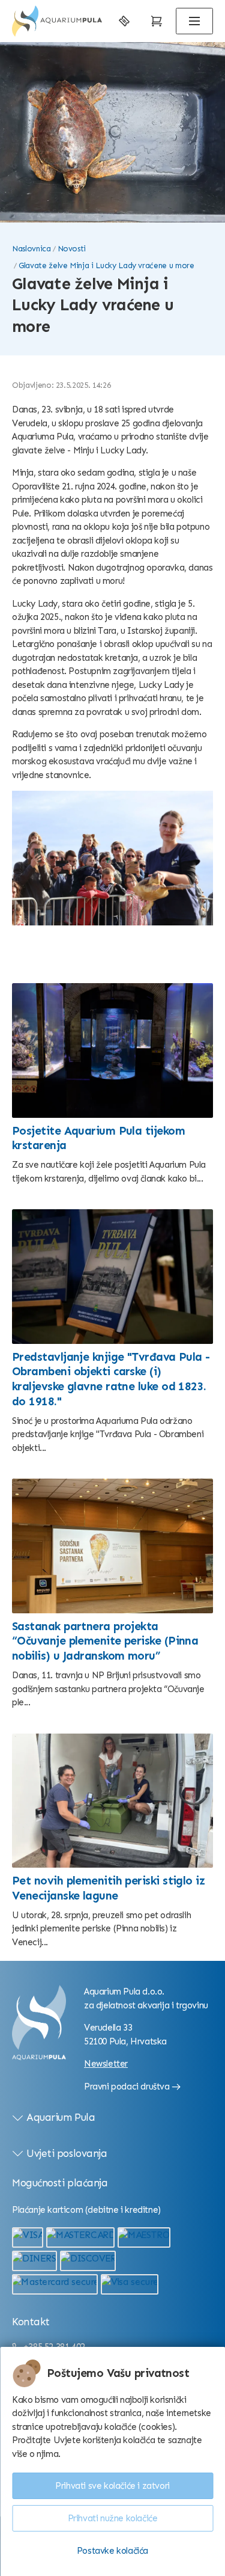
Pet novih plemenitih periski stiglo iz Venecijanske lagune (108, 1888)
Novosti (72, 249)
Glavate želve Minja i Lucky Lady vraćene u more (106, 265)
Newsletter (106, 2064)
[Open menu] (194, 21)
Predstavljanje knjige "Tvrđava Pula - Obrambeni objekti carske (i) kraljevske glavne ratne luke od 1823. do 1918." (111, 1379)
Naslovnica (31, 249)
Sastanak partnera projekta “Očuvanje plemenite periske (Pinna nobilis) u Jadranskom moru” (105, 1641)
